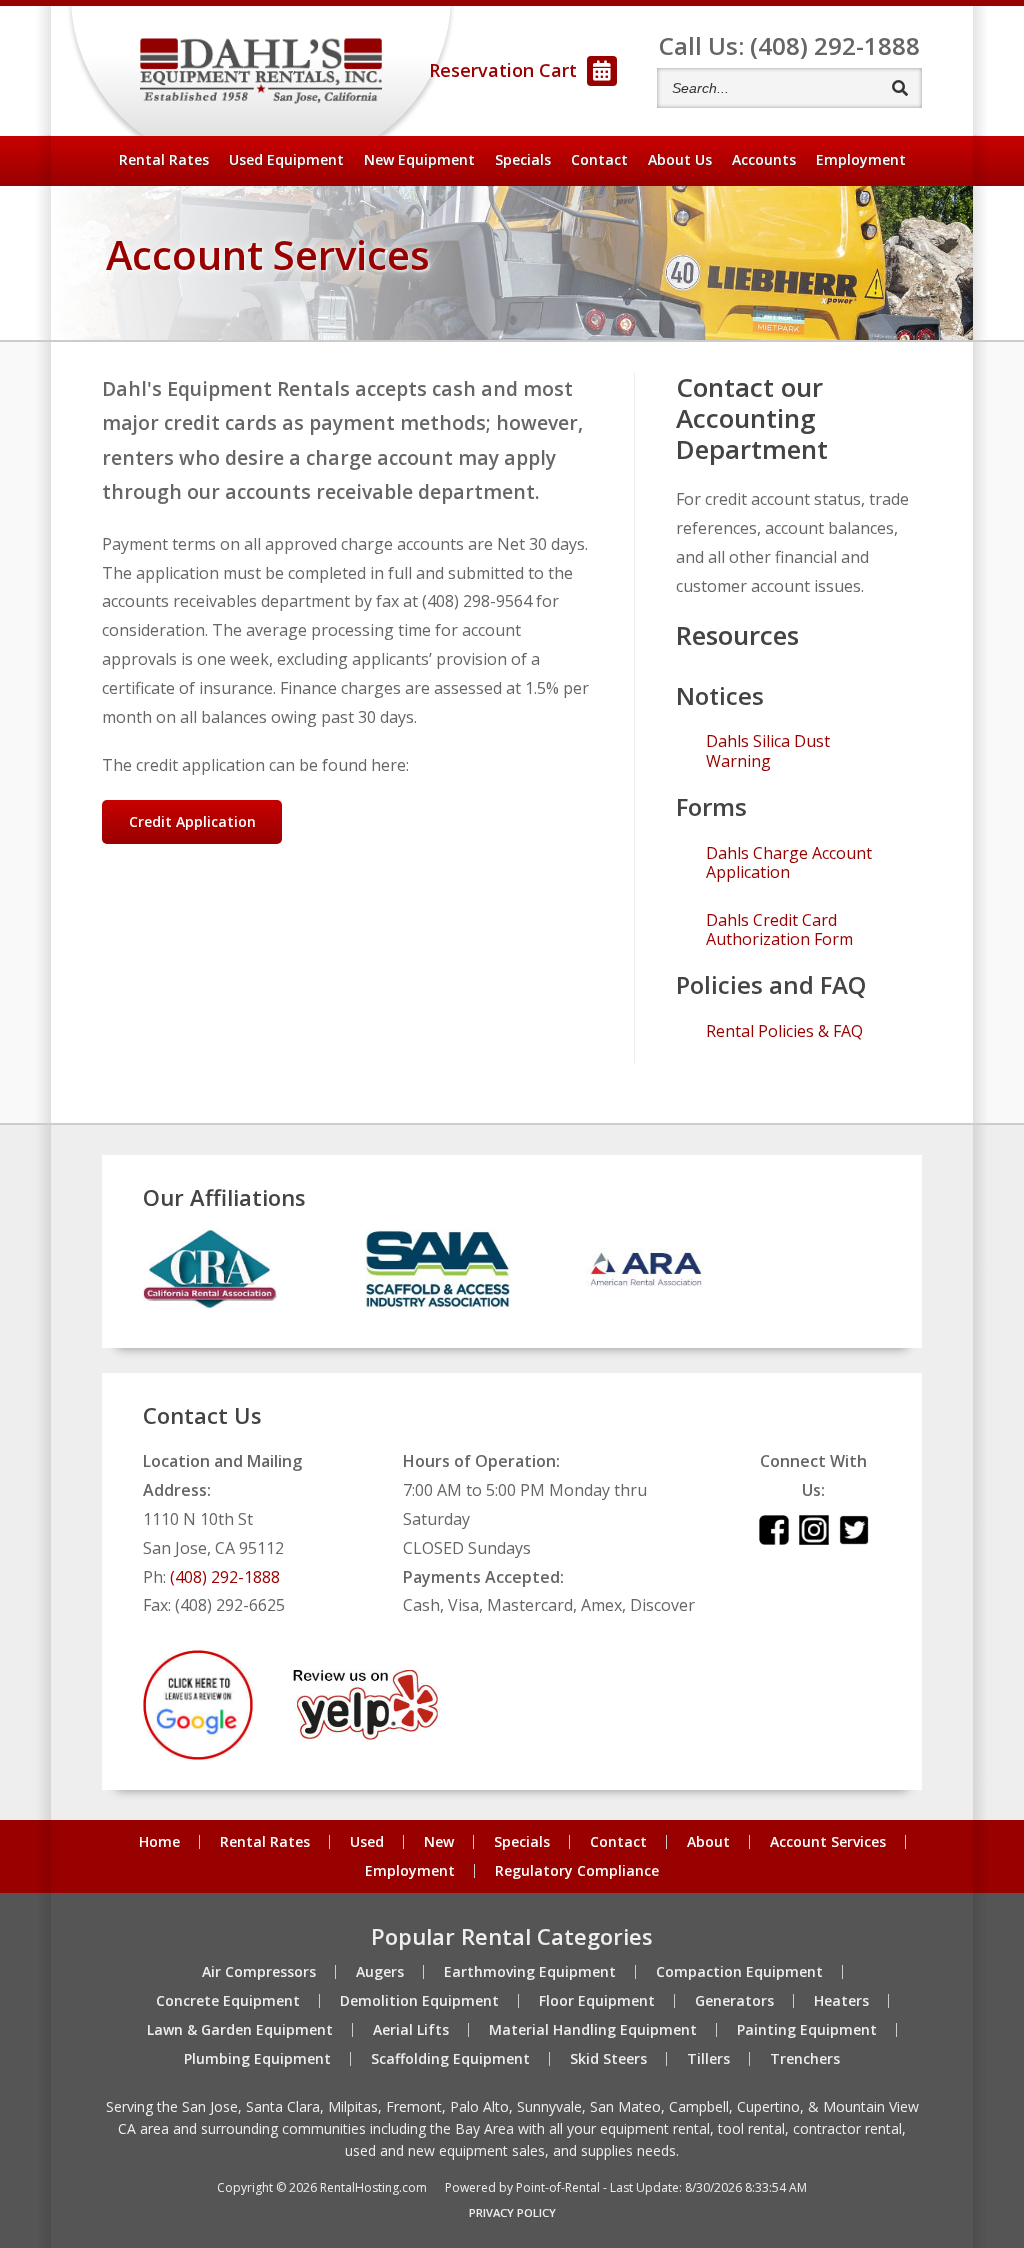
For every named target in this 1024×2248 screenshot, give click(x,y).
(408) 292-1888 (225, 1577)
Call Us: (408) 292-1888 (789, 45)
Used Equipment (286, 159)
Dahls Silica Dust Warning (768, 751)
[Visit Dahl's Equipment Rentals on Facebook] (774, 1539)
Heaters (841, 2001)
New (439, 1842)
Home (159, 1842)
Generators (734, 2001)
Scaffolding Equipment (450, 2059)
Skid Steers (608, 2059)
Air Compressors (259, 1972)
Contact (599, 159)
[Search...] (899, 88)
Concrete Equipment (228, 2001)
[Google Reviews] (198, 1754)
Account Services (828, 1842)
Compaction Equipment (739, 1972)
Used (367, 1842)
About (680, 159)
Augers (380, 1972)
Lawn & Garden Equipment (240, 2030)
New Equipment (419, 159)
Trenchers (805, 2059)
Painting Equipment (807, 2030)
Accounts (764, 159)
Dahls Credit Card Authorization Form (779, 930)
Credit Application (192, 821)
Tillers (708, 2059)
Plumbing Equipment (257, 2059)
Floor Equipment (597, 2001)
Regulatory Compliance (577, 1871)
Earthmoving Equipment (530, 1972)
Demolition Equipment (419, 2001)
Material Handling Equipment (593, 2030)
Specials (523, 159)
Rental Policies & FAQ (784, 1031)
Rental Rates (164, 159)
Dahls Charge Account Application (789, 863)
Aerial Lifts (411, 2030)
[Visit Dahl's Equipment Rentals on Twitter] (854, 1539)
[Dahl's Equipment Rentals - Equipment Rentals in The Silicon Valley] (261, 71)
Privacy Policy (512, 2212)
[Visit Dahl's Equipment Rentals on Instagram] (814, 1539)
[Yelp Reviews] (365, 1734)
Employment (861, 159)
